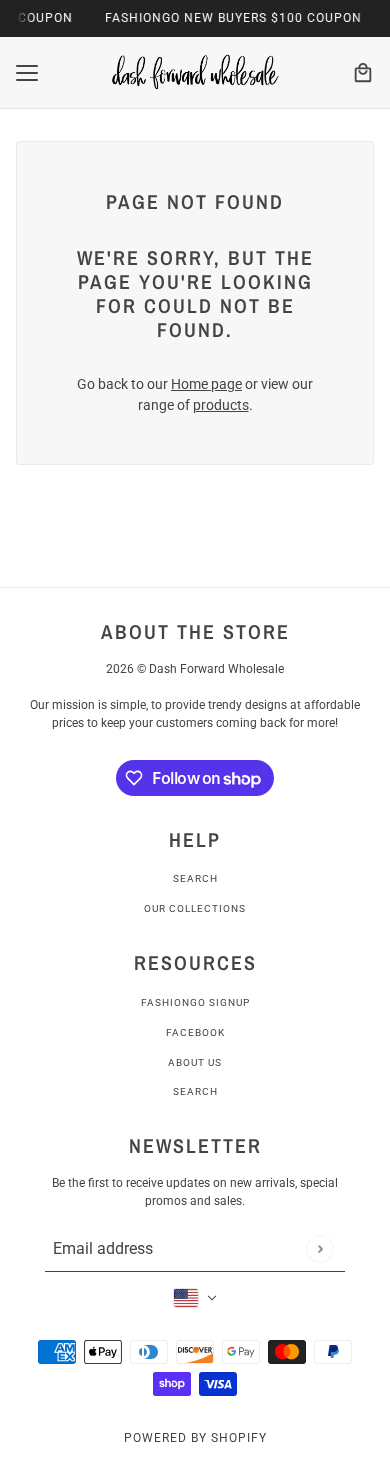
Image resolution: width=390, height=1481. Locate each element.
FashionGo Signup (195, 1002)
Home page (206, 384)
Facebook (195, 1032)
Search (195, 878)
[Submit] (319, 1248)
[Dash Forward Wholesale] (195, 73)
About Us (195, 1062)
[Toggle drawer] (27, 73)
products (221, 405)
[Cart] (363, 73)
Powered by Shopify (195, 1438)
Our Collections (195, 908)
